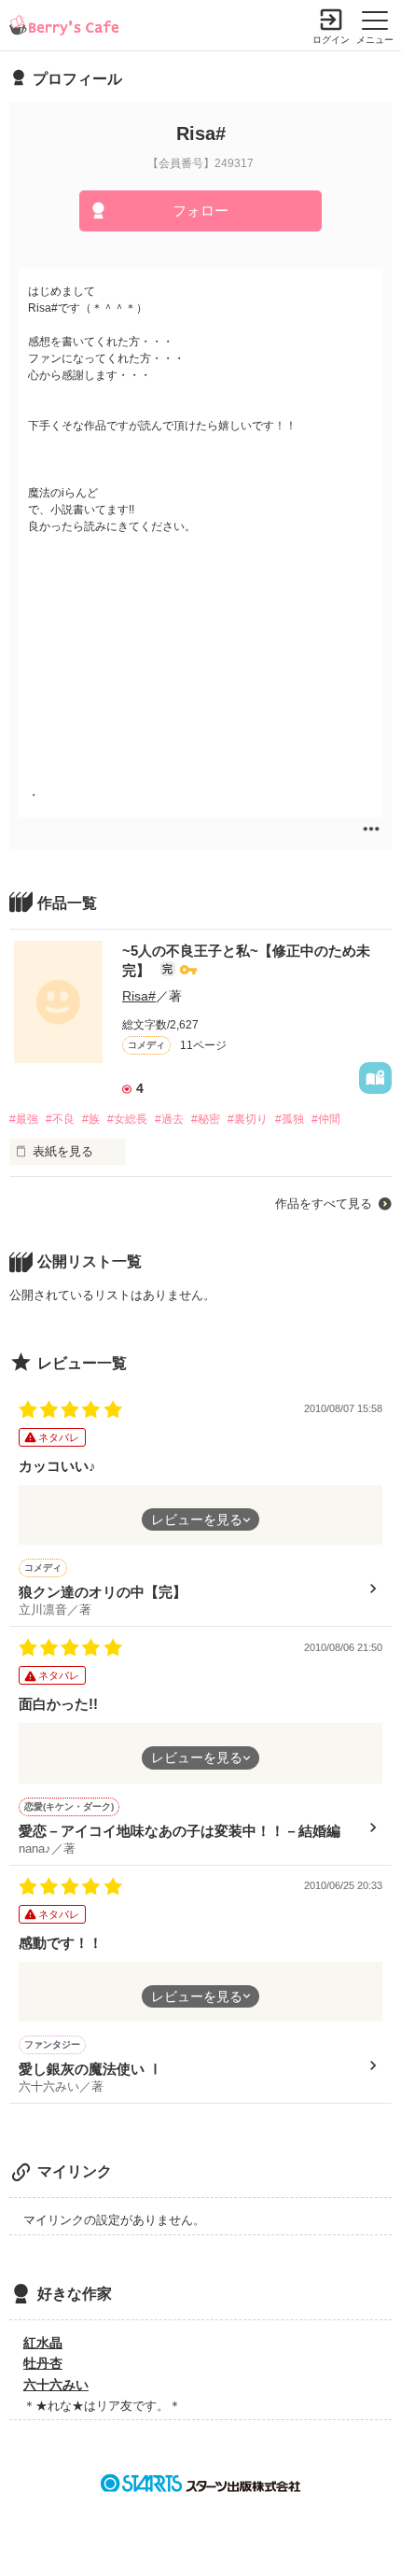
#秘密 (206, 1119)
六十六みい (56, 2385)
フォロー (200, 210)
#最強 (24, 1119)
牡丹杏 (43, 2363)
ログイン (331, 40)
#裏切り (248, 1119)
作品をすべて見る (324, 1204)
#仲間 (326, 1119)
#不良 (60, 1119)
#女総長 (127, 1119)
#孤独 (290, 1119)
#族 (91, 1119)
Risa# (139, 996)
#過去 (169, 1119)
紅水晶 (43, 2343)
